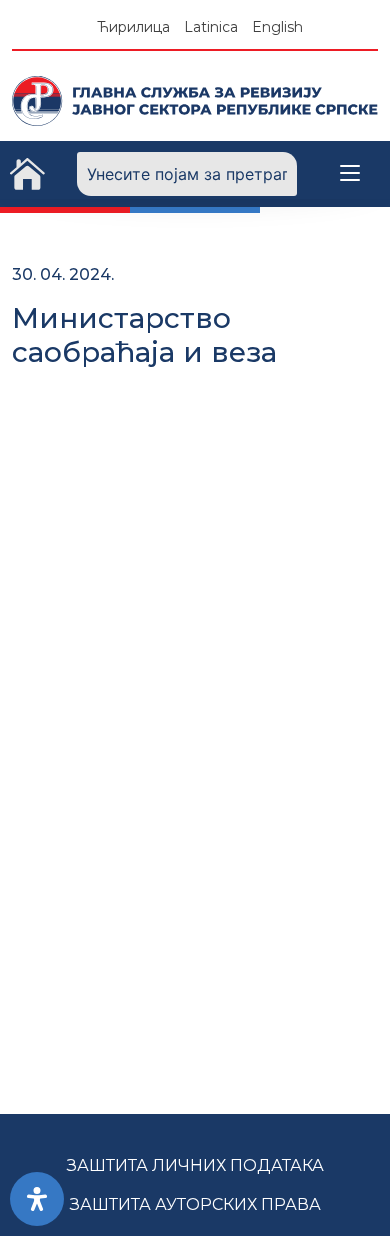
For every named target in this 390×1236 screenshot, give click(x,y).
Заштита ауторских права (195, 1204)
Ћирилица (133, 27)
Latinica (211, 27)
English (277, 27)
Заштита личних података (195, 1165)
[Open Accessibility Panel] (37, 1199)
